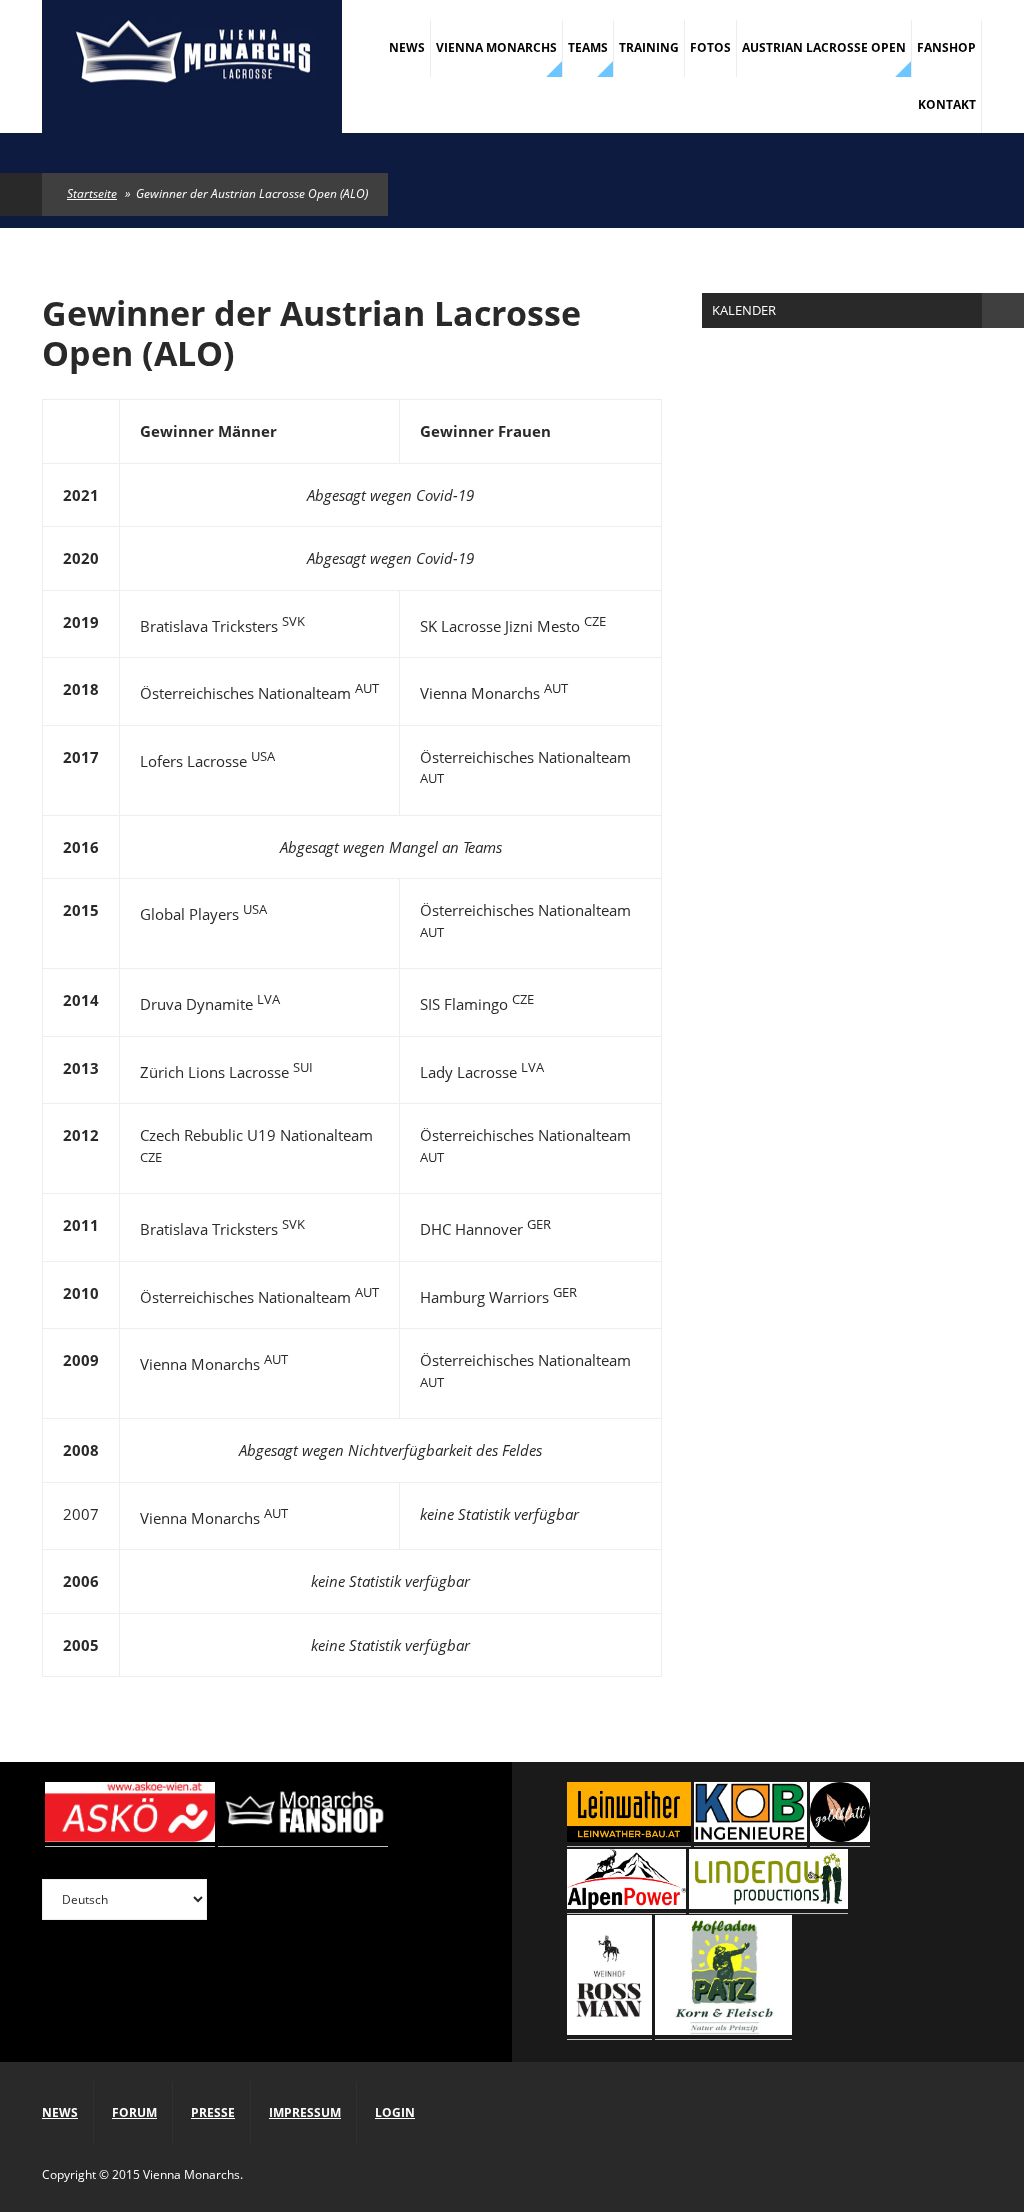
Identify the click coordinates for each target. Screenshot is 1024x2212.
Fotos (710, 47)
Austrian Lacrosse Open (824, 47)
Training (649, 47)
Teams (588, 47)
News (407, 47)
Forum (134, 2112)
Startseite (92, 193)
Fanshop (946, 47)
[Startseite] (192, 55)
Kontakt (947, 104)
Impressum (305, 2112)
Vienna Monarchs (496, 47)
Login (395, 2112)
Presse (213, 2112)
